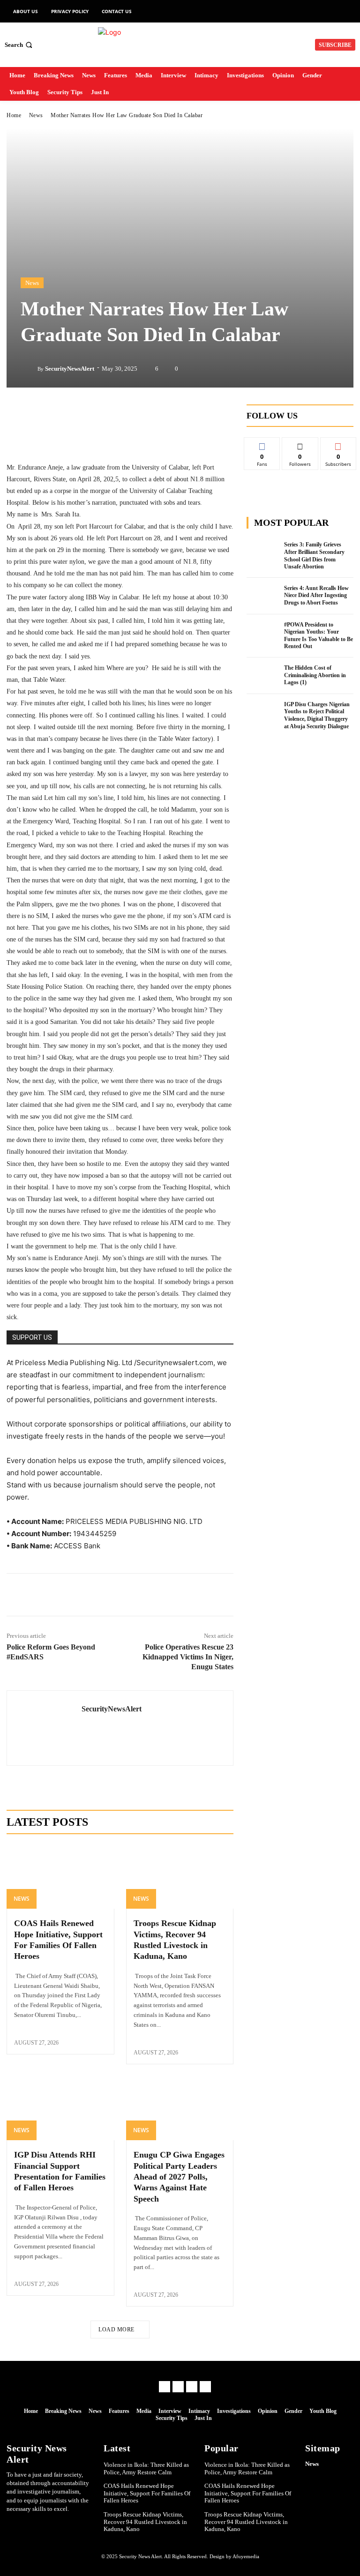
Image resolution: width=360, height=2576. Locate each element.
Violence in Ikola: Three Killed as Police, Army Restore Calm (146, 2468)
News (36, 115)
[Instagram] (178, 2387)
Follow (300, 444)
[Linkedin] (87, 1595)
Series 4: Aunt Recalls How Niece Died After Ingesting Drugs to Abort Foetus (316, 595)
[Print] (173, 1595)
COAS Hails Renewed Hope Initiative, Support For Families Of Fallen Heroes (147, 2493)
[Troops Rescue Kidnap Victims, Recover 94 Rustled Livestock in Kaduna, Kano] (180, 1877)
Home (14, 115)
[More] (195, 1595)
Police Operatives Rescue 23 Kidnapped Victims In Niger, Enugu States (188, 1657)
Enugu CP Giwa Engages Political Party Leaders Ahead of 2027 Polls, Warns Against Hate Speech (179, 2177)
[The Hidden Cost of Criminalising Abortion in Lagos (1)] (262, 676)
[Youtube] (205, 2387)
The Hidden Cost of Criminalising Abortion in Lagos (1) (315, 675)
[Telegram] (109, 1595)
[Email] (152, 1595)
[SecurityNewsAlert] (29, 369)
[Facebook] (44, 1595)
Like (262, 444)
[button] (19, 45)
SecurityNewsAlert (70, 369)
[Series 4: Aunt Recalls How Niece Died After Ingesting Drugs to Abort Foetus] (262, 596)
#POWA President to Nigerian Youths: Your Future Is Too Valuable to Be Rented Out (319, 636)
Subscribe (338, 444)
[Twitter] (66, 1595)
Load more (116, 2330)
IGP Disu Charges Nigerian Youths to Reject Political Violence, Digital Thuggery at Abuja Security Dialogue (317, 715)
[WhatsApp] (130, 1595)
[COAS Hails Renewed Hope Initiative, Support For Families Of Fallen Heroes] (60, 1877)
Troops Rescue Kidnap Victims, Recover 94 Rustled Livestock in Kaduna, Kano (145, 2522)
